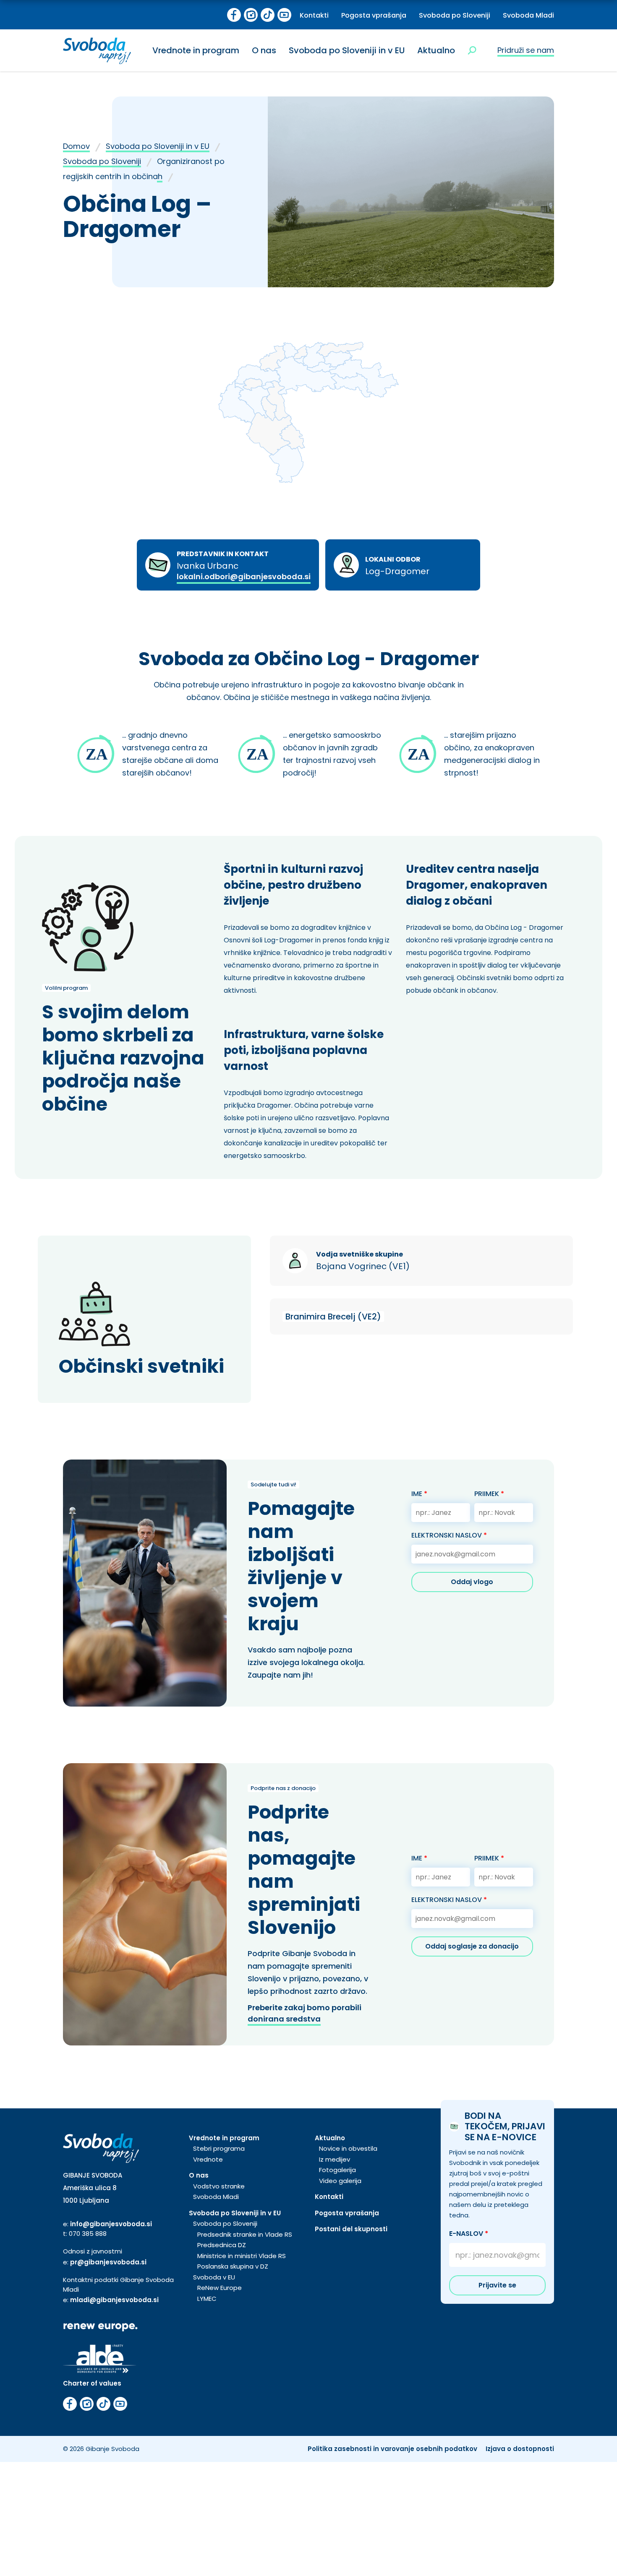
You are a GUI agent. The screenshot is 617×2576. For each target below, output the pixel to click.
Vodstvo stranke (219, 2186)
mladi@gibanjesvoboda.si (114, 2300)
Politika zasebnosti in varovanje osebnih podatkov (392, 2449)
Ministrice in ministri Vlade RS (242, 2256)
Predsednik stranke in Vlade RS (245, 2234)
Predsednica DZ (222, 2245)
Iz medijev (335, 2159)
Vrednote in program (196, 50)
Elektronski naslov (449, 1535)
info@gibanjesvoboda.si (111, 2224)
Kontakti (314, 15)
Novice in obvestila (348, 2148)
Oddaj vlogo (472, 1582)
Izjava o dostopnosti (520, 2449)
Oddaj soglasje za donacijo (472, 1946)
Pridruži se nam (526, 50)
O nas (264, 50)
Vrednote (208, 2159)
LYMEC (207, 2299)
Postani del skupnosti (351, 2229)
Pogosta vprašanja (374, 15)
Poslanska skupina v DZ (233, 2266)
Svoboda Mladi (528, 15)
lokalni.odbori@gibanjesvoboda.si (244, 576)
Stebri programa (219, 2148)
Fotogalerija (337, 2170)
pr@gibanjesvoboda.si (108, 2262)
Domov (76, 146)
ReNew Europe (220, 2288)
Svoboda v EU (214, 2277)
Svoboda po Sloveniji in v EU (347, 50)
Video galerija (340, 2181)
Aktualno (436, 50)
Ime (419, 1494)
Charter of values (92, 2383)
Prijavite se (497, 2285)
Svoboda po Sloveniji (455, 15)
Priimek (489, 1494)
